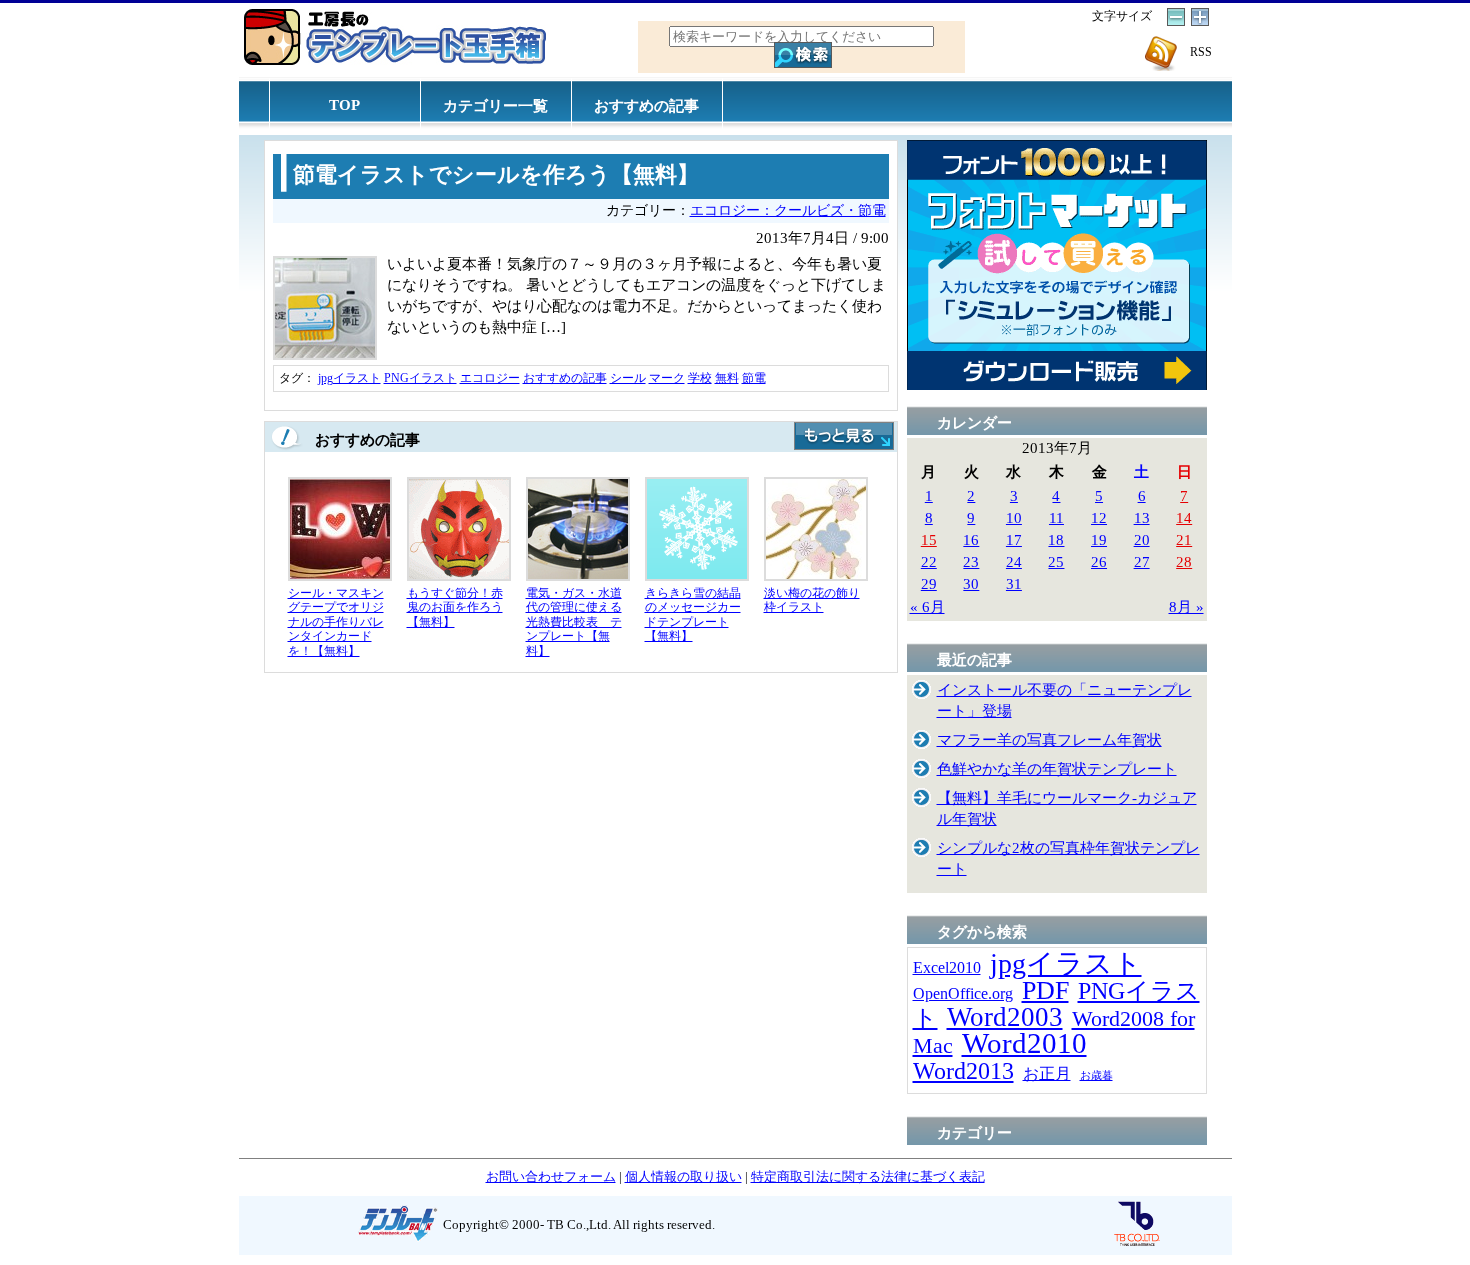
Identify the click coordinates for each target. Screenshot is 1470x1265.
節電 (754, 378)
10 (1014, 517)
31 (1014, 583)
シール (628, 378)
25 (1056, 561)
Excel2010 (947, 967)
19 (1099, 539)
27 (1142, 561)
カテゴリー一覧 (495, 105)
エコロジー (490, 378)
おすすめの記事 (646, 105)
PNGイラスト (420, 378)
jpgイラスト (349, 378)
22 (929, 561)
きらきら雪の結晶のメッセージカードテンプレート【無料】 (693, 615)
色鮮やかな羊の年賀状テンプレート (1057, 768)
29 (929, 583)
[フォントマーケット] (1057, 384)
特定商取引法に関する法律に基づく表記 (868, 1176)
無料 (727, 378)
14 (1184, 517)
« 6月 (927, 606)
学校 (700, 378)
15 (929, 539)
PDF (1045, 990)
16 (971, 539)
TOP (344, 104)
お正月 (1047, 1073)
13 (1142, 517)
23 (971, 561)
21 (1184, 539)
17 (1014, 539)
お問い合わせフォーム (551, 1176)
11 (1056, 517)
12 (1099, 517)
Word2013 (963, 1070)
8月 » (1186, 606)
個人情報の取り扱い (683, 1176)
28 (1184, 561)
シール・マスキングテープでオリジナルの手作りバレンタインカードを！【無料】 (336, 622)
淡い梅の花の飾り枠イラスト (812, 600)
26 (1099, 561)
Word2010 (1024, 1043)
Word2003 (1005, 1017)
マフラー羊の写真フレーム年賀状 (1049, 739)
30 (971, 583)
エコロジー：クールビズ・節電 (788, 210)
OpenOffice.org (963, 993)
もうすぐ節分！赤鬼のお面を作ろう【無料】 (455, 607)
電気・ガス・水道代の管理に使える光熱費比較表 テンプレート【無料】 (574, 622)
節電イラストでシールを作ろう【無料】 (496, 175)
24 (1014, 561)
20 (1142, 539)
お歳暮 (1096, 1075)
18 (1056, 539)
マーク (667, 378)
